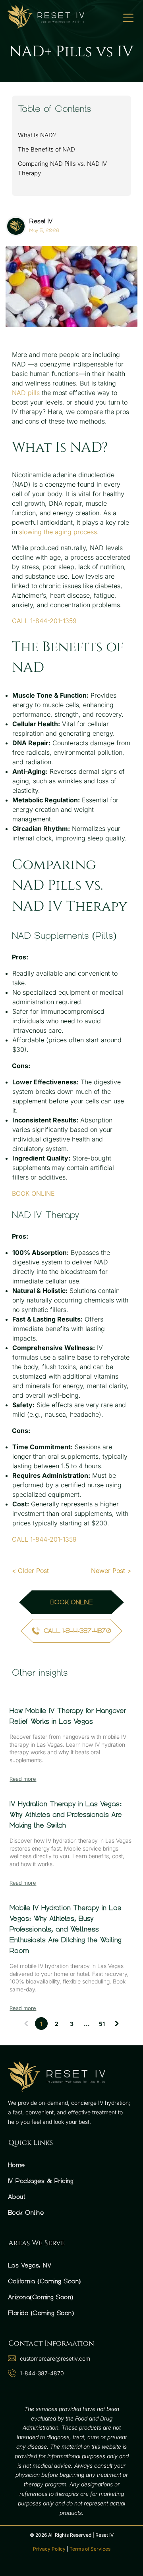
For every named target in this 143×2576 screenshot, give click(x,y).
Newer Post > (111, 1571)
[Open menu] (128, 18)
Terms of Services (90, 2549)
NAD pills (26, 393)
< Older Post (30, 1571)
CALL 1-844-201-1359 (44, 621)
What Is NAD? (37, 135)
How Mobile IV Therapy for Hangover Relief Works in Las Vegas (68, 1716)
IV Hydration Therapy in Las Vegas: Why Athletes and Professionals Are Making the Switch (66, 1815)
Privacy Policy (49, 2549)
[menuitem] (71, 2165)
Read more (23, 1779)
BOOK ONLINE (33, 1193)
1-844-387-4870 (42, 2373)
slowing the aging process (58, 532)
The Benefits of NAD (46, 149)
